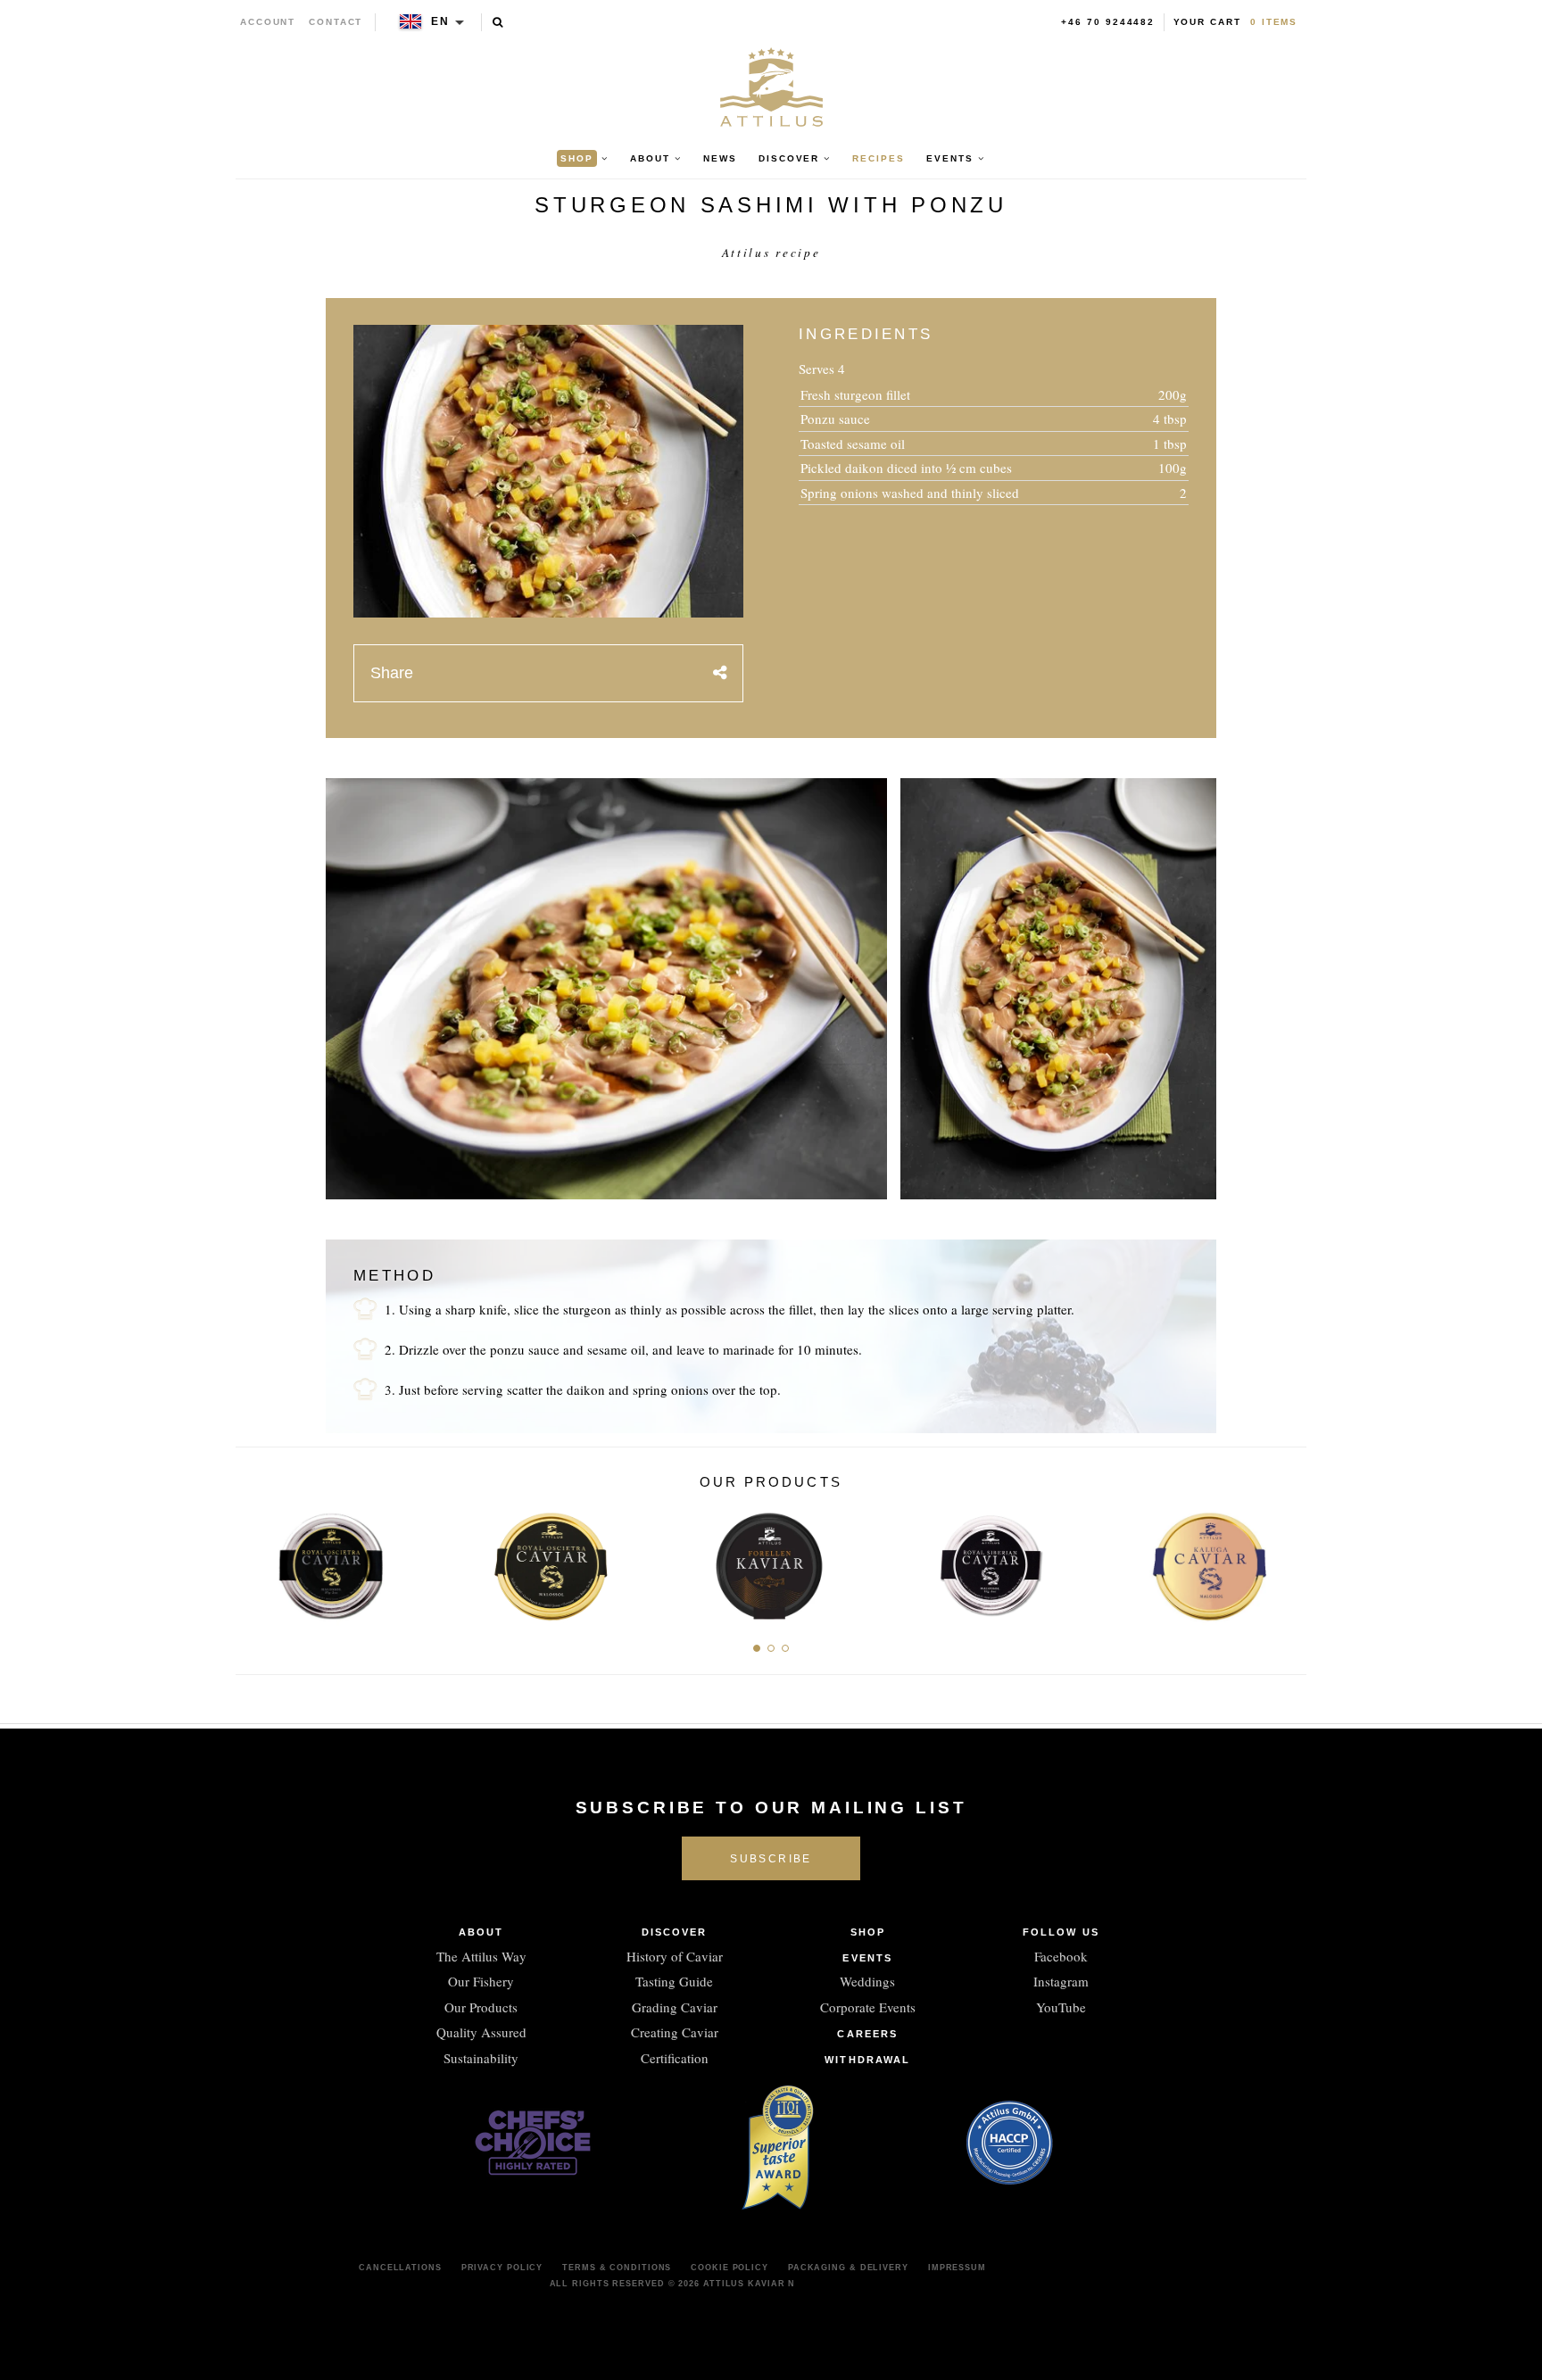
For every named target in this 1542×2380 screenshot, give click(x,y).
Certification (675, 2058)
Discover (675, 1932)
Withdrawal (867, 2060)
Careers (867, 2034)
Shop (868, 1932)
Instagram (1061, 1981)
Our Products (481, 2007)
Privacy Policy (502, 2268)
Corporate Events (868, 2007)
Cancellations (400, 2268)
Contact (336, 22)
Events (867, 1958)
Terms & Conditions (617, 2268)
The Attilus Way (481, 1956)
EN (440, 21)
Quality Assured (481, 2032)
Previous (256, 1561)
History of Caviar (675, 1956)
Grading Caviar (675, 2007)
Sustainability (481, 2058)
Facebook (1061, 1956)
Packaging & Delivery (848, 2268)
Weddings (867, 1981)
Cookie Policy (730, 2268)
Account (268, 22)
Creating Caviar (675, 2032)
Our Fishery (481, 1981)
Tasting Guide (674, 1981)
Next (1286, 1561)
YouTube (1061, 2007)
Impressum (957, 2268)
